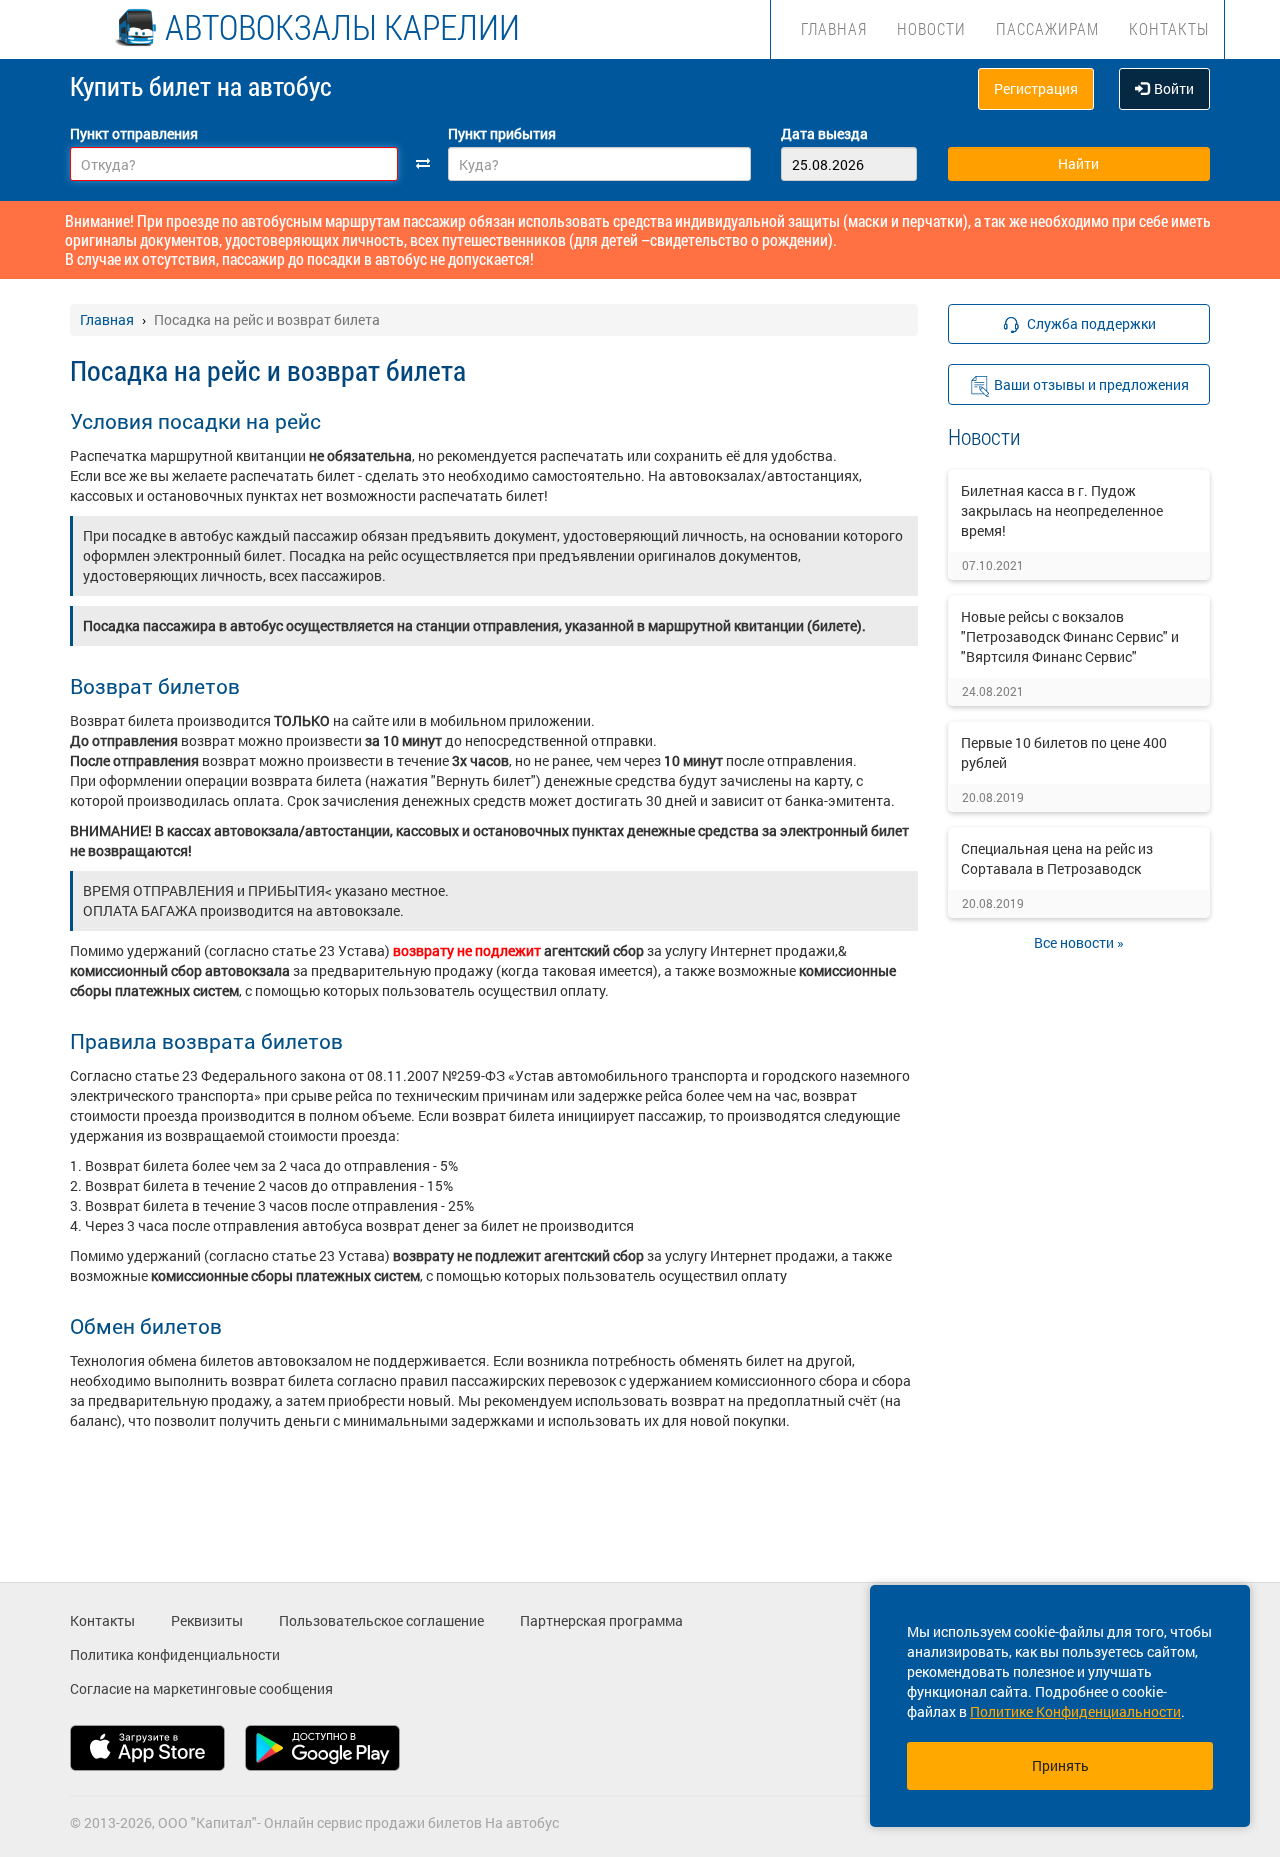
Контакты (1169, 28)
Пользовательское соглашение (381, 1620)
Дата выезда (824, 133)
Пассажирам (1047, 28)
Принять (1060, 1765)
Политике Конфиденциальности (1075, 1711)
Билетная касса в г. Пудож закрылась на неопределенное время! (1062, 510)
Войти (1174, 88)
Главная (834, 28)
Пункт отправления (134, 133)
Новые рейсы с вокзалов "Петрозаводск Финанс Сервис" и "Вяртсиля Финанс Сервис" (1070, 636)
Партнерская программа (601, 1620)
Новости (931, 28)
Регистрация (1036, 88)
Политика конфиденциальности (175, 1654)
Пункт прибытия (502, 133)
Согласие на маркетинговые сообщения (201, 1688)
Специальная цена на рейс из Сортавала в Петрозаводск (1057, 858)
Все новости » (1079, 942)
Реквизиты (207, 1620)
